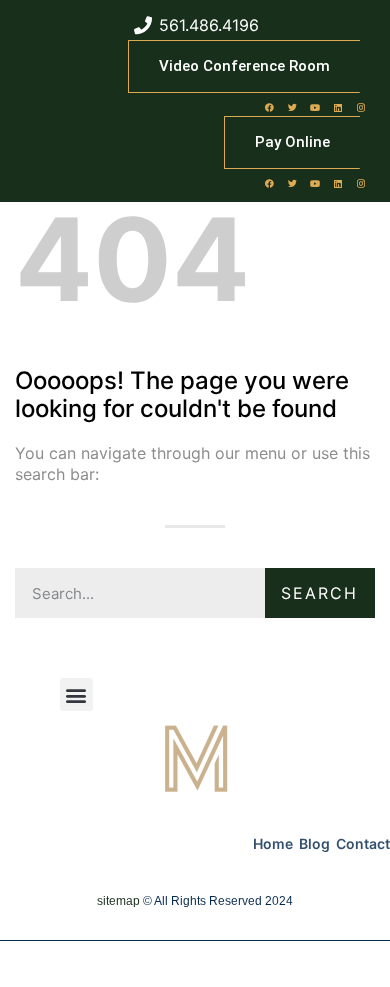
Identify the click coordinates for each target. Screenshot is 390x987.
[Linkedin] (338, 107)
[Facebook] (269, 107)
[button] (76, 694)
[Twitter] (292, 107)
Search (319, 593)
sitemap (118, 901)
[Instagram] (361, 107)
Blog (314, 843)
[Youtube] (315, 107)
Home (273, 843)
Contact (363, 843)
